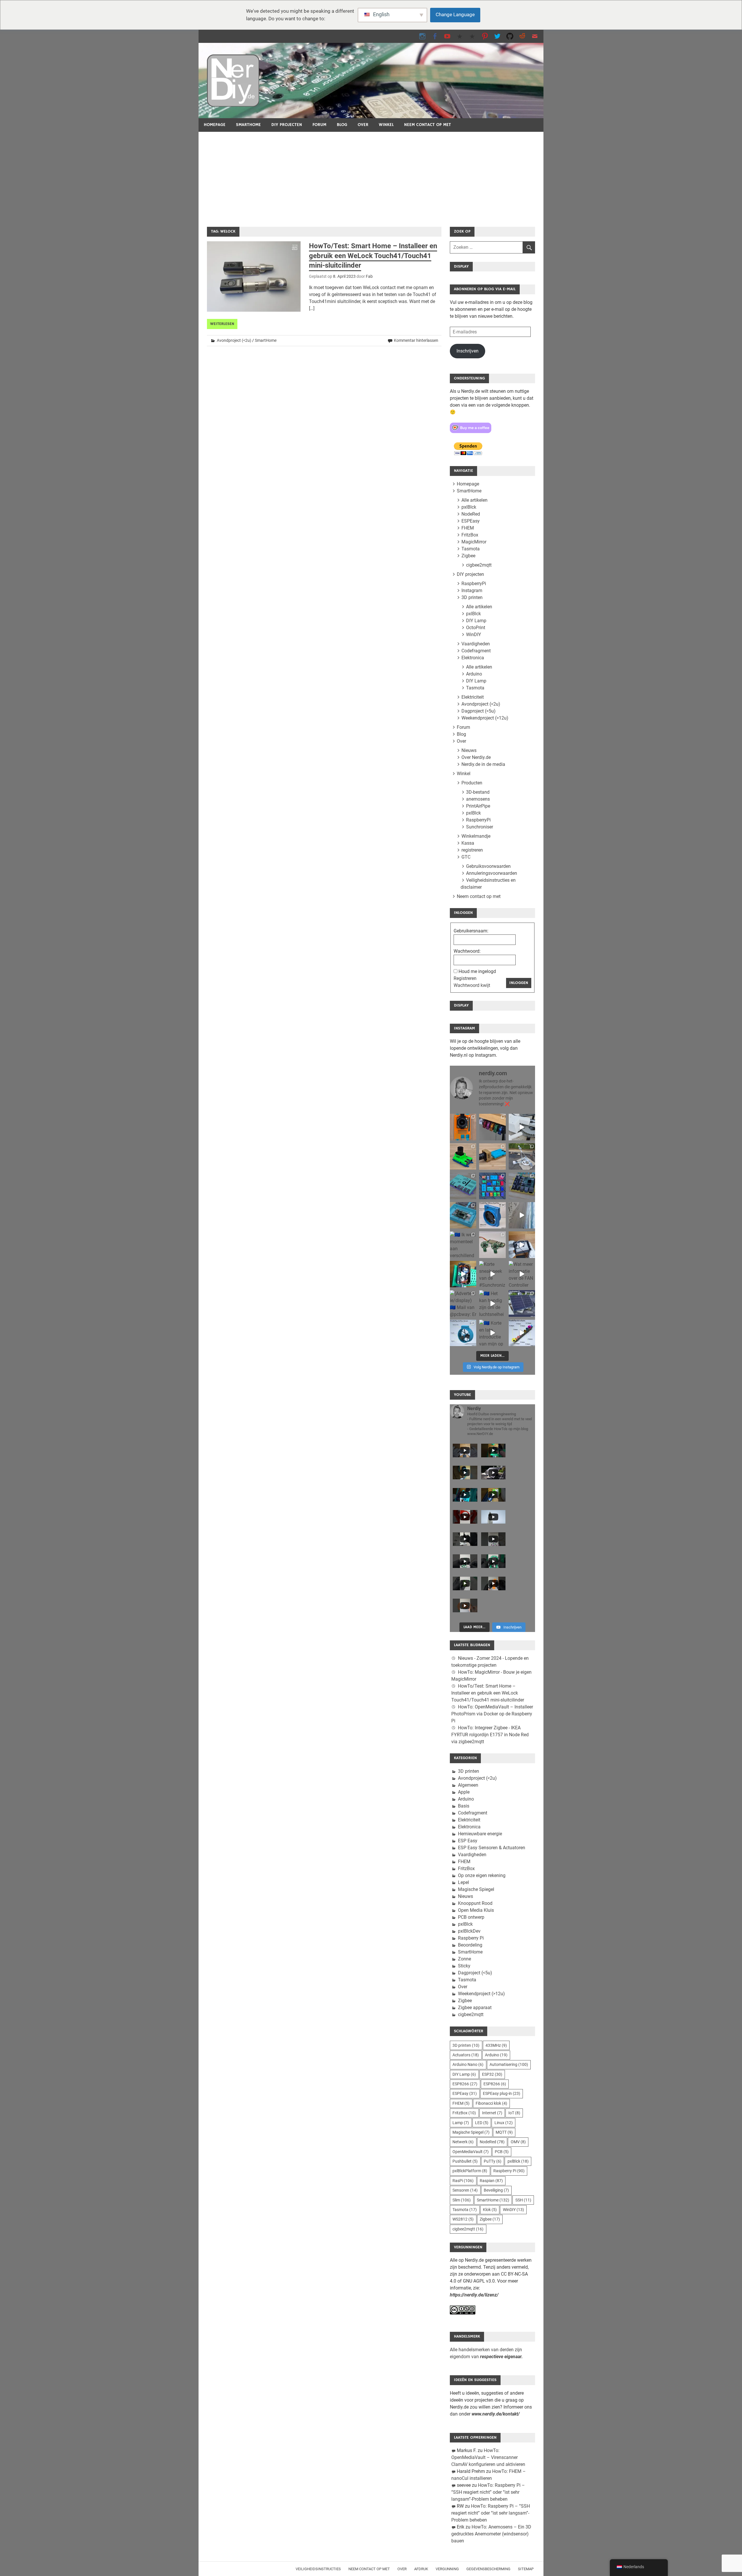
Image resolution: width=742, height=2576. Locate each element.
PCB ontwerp (471, 1917)
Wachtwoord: (467, 951)
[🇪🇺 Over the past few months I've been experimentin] (463, 1127)
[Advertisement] (371, 175)
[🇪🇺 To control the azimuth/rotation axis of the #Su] (522, 1127)
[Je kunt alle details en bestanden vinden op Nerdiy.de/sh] (522, 1333)
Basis (464, 1806)
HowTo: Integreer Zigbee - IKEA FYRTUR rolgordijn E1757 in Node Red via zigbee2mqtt (490, 1735)
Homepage (215, 125)
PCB (502, 2152)
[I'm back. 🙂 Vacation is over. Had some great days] (522, 1215)
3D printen (472, 597)
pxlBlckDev (469, 1931)
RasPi (463, 2181)
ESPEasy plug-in (502, 2093)
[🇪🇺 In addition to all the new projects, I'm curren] (492, 1245)
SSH (523, 2200)
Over (363, 125)
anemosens (478, 799)
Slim (462, 2200)
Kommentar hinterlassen (416, 340)
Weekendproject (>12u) (485, 718)
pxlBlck (469, 507)
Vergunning (447, 2569)
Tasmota (471, 549)
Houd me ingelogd (477, 971)
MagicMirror (474, 542)
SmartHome (248, 125)
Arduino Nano (468, 2064)
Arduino (474, 674)
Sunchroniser (480, 827)
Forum (319, 125)
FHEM (468, 528)
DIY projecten (287, 125)
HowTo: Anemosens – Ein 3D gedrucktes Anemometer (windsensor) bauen (491, 2534)
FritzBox (470, 535)
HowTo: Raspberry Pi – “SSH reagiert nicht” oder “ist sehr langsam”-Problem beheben (488, 2492)
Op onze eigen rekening (482, 1875)
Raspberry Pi (471, 1938)
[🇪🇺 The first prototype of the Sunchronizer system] (522, 1303)
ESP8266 (465, 2084)
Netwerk (463, 2142)
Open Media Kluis (476, 1910)
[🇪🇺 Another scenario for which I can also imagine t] (463, 1274)
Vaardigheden (476, 644)
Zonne (464, 1959)
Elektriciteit (473, 697)
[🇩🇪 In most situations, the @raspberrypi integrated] (463, 1186)
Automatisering (509, 2064)
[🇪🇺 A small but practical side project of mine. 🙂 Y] (522, 1245)
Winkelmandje (476, 836)
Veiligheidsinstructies (318, 2569)
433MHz (496, 2045)
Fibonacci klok (491, 2103)
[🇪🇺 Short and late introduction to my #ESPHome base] (492, 1333)
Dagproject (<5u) (479, 711)
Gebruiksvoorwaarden (488, 866)
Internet (492, 2113)
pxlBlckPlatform (470, 2171)
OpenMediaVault (471, 2152)
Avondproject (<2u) (234, 340)
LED (482, 2123)
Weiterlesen (222, 324)
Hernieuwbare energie (480, 1834)
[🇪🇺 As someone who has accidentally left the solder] (492, 1127)
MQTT (504, 2132)
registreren (472, 850)
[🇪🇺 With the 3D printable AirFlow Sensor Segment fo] (463, 1333)
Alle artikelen (474, 500)
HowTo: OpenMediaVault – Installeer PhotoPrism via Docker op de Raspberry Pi (492, 1714)
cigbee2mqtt (479, 565)
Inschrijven (468, 351)
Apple (464, 1792)
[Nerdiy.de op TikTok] (460, 36)
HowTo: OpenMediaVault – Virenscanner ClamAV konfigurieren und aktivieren (488, 2457)
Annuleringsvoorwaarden (492, 873)
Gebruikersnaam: (471, 931)
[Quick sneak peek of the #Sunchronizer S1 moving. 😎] (492, 1274)
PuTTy (493, 2161)
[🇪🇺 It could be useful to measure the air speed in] (492, 1303)
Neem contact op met (428, 125)
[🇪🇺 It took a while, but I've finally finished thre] (492, 1215)
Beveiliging (496, 2190)
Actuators (466, 2055)
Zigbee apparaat (475, 2008)
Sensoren (465, 2190)
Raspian (491, 2181)
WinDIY (474, 635)
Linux (504, 2123)
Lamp (461, 2123)
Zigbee (468, 556)
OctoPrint (476, 628)
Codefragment (476, 651)
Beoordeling (470, 1945)
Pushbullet (465, 2161)
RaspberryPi (474, 584)
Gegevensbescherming (488, 2569)
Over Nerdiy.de (476, 757)
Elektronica (473, 658)
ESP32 (492, 2074)
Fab (369, 276)
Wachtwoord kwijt (472, 985)
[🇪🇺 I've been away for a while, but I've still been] (492, 1186)
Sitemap (526, 2569)
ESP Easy (468, 1841)
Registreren (465, 978)
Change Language (455, 14)
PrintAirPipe (478, 806)
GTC (466, 857)
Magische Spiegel (476, 1889)
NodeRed (471, 514)
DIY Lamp (476, 621)
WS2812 (463, 2219)
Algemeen (468, 1785)
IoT (514, 2113)
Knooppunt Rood (475, 1903)
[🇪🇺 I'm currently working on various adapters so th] (463, 1245)
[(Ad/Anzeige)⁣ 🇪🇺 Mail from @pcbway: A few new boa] (463, 1303)
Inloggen (519, 983)
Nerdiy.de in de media (483, 764)
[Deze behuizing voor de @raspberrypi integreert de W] (522, 1186)
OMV (518, 2142)
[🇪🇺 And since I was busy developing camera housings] (463, 1156)
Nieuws (469, 750)
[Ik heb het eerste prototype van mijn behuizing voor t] (463, 1215)
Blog (342, 125)
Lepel (463, 1882)
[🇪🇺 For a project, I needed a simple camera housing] (492, 1156)
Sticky (464, 1966)
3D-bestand (478, 792)
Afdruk (421, 2569)
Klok (490, 2210)
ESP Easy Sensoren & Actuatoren (492, 1848)
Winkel (386, 125)
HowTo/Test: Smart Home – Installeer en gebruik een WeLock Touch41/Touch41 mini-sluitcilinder (373, 256)
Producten (472, 783)
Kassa (468, 843)
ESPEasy (471, 521)
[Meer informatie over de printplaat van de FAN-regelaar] (522, 1274)
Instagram (472, 590)
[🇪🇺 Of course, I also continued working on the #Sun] (522, 1156)
